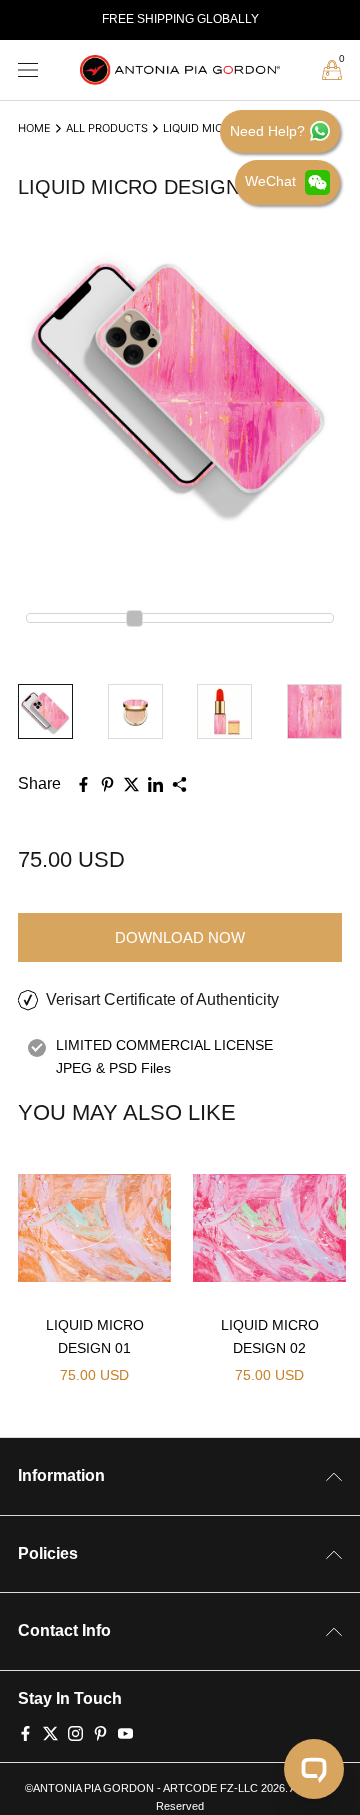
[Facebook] (25, 1732)
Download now (180, 937)
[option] (180, 20)
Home (34, 128)
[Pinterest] (100, 1732)
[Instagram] (75, 1732)
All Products (107, 128)
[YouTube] (125, 1732)
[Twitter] (50, 1732)
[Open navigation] (28, 70)
